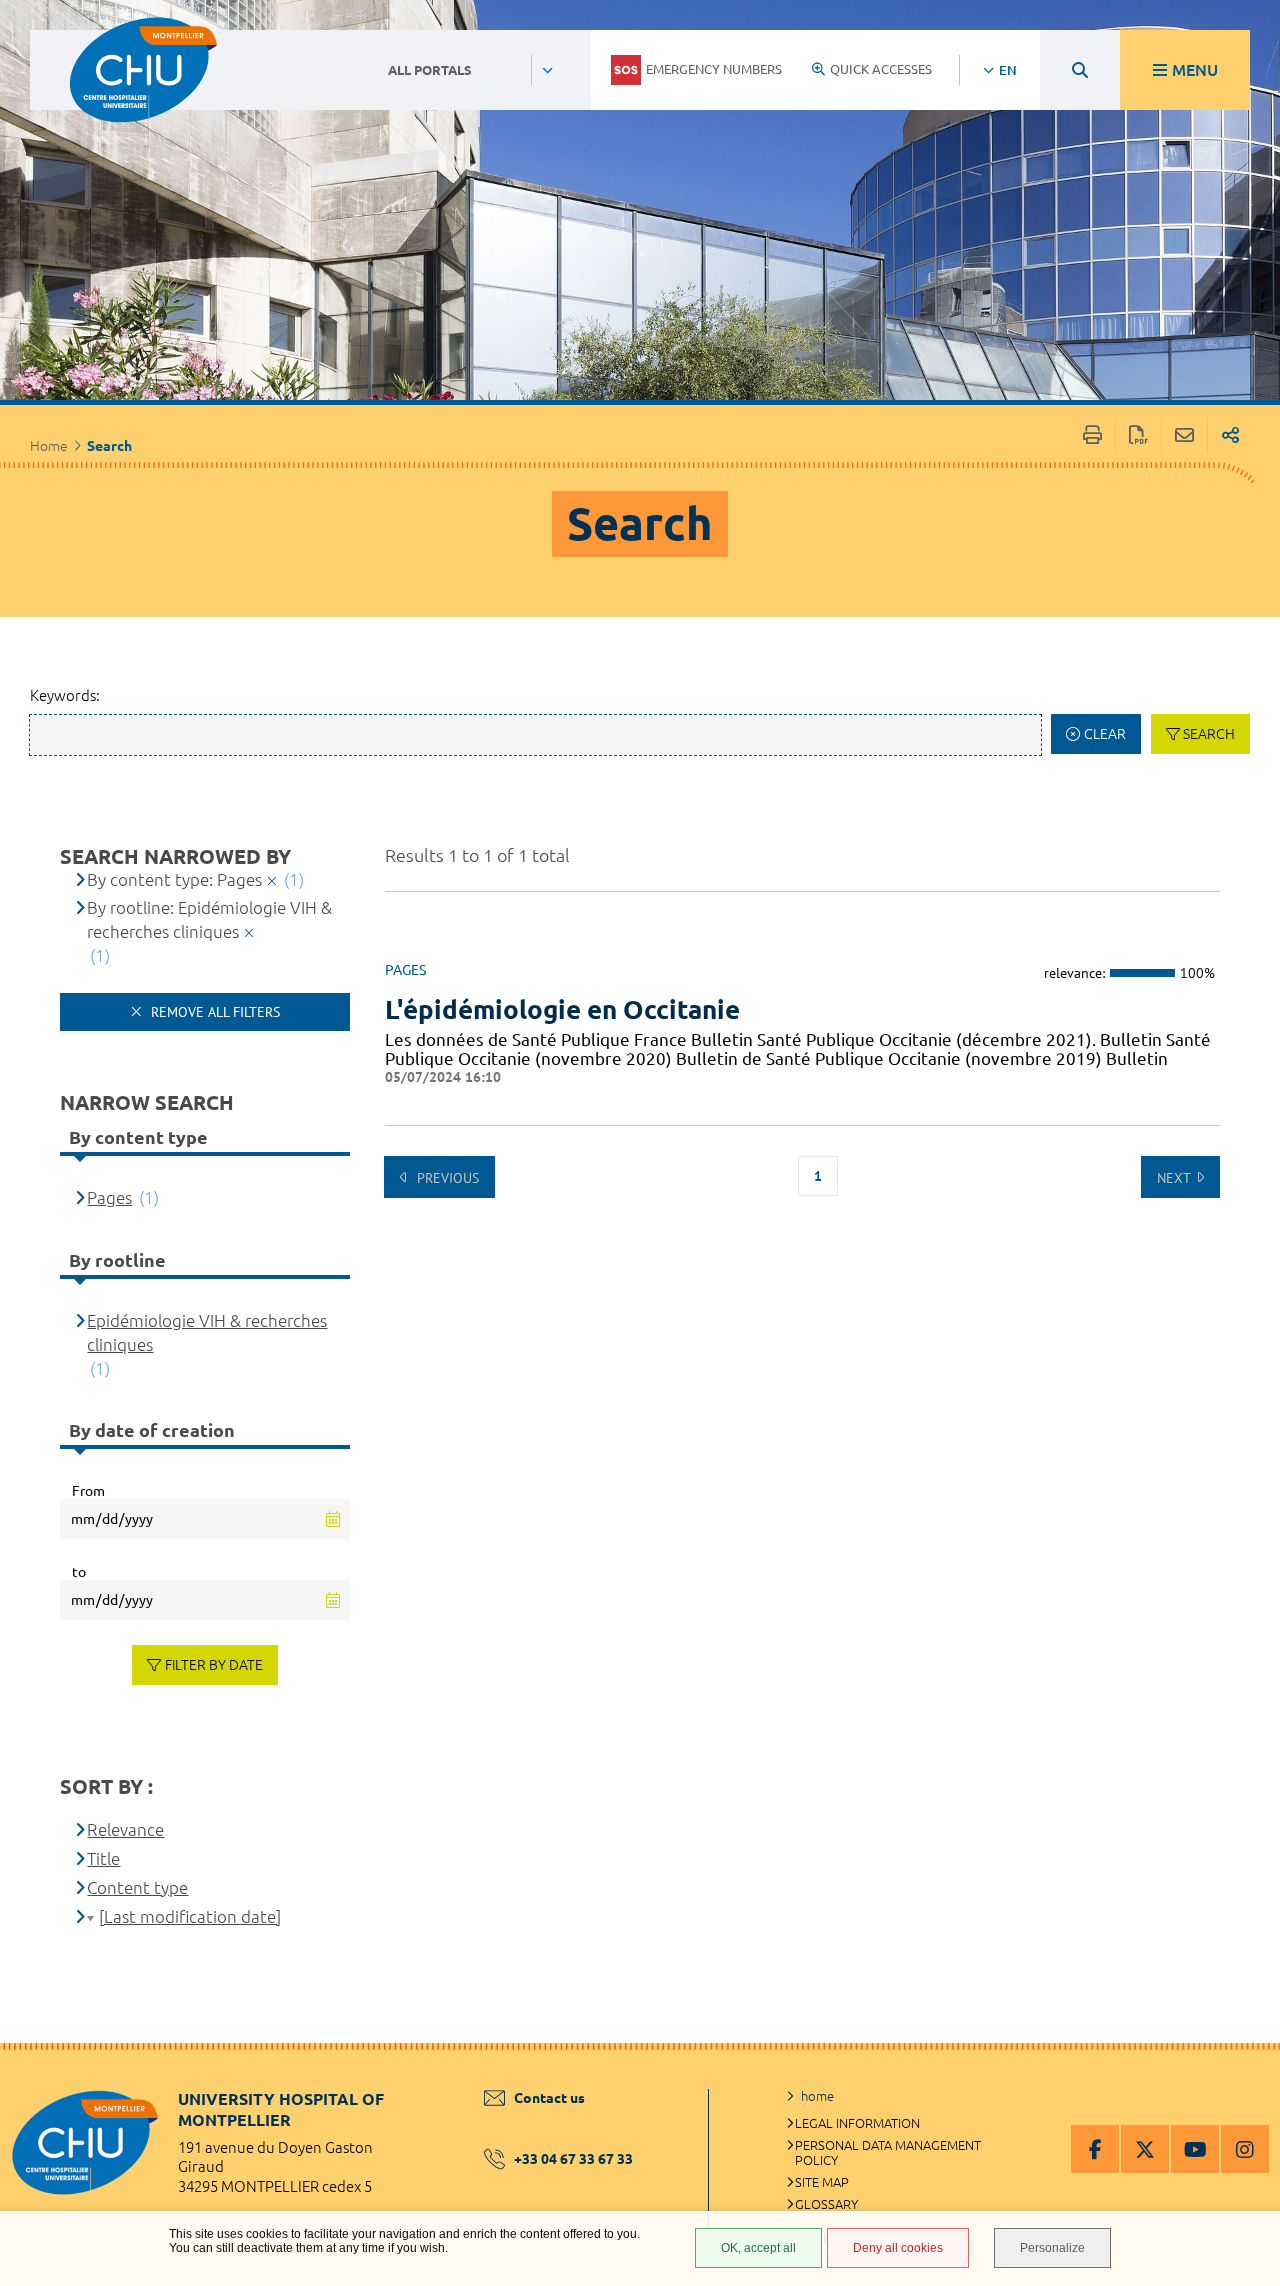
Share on (1230, 435)
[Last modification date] (190, 1916)
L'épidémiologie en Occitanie (562, 1009)
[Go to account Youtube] (1195, 2149)
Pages (109, 1197)
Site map (822, 2182)
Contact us (549, 2098)
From (88, 1491)
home (817, 2096)
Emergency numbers (714, 69)
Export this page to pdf (1138, 435)
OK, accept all (758, 2248)
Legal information (857, 2123)
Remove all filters (213, 1012)
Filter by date (214, 1665)
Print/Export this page (1092, 435)
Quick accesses (881, 69)
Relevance (125, 1829)
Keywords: (65, 695)
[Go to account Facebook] (1095, 2149)
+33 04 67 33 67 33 (573, 2159)
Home (49, 446)
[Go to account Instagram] (1245, 2149)
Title (103, 1858)
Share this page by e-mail (1184, 435)
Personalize (1052, 2248)
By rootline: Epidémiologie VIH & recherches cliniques (209, 919)
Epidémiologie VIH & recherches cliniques (207, 1332)
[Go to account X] (1145, 2149)
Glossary (826, 2204)
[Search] (1080, 70)
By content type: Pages (174, 879)
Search (1209, 734)
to (79, 1572)
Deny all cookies (898, 2248)
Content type (137, 1887)
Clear (1105, 734)
